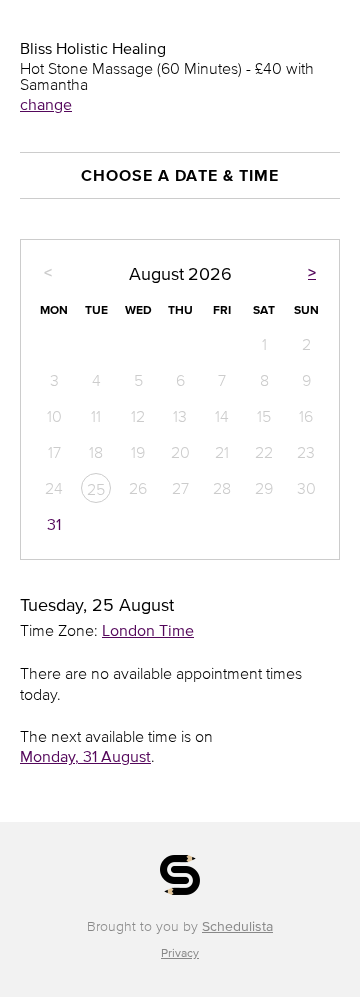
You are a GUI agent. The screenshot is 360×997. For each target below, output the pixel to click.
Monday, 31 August (85, 756)
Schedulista (237, 926)
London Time (148, 630)
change (46, 104)
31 (54, 524)
